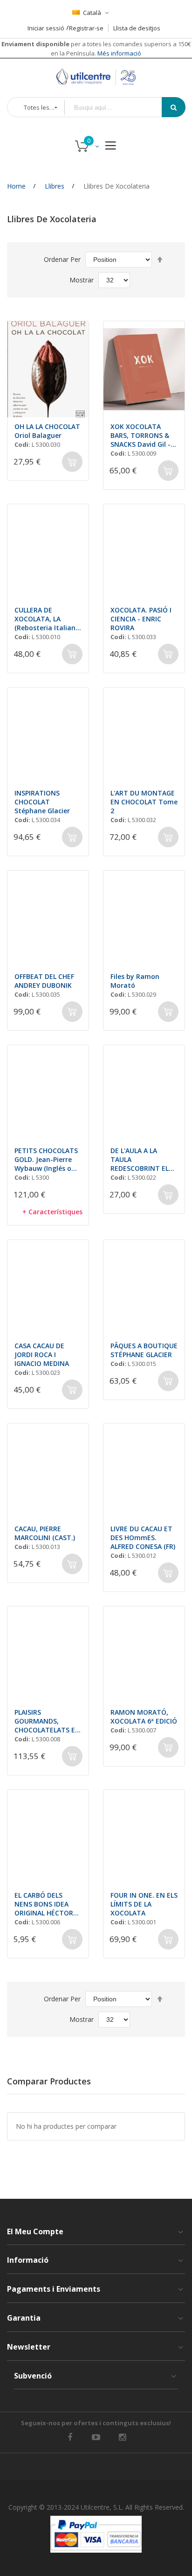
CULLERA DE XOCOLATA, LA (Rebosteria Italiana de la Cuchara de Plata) (47, 619)
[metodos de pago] (96, 2534)
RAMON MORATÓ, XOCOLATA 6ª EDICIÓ (144, 1717)
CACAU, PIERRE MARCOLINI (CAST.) (45, 1533)
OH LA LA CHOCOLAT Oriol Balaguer (47, 431)
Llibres (55, 186)
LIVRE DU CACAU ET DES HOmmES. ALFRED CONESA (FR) (143, 1538)
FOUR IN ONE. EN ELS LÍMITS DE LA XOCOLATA (144, 1904)
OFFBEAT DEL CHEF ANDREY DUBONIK (44, 981)
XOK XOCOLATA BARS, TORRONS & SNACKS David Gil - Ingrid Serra (141, 435)
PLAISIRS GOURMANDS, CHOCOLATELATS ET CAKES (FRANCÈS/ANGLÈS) (47, 1721)
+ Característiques (52, 1212)
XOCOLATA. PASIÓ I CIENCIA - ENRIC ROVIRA (141, 619)
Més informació (119, 53)
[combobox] (120, 108)
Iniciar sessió (46, 28)
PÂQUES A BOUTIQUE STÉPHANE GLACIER (144, 1350)
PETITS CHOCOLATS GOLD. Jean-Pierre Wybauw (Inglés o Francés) (46, 1159)
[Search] (174, 107)
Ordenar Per (62, 259)
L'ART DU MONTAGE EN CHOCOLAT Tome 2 (144, 802)
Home (16, 186)
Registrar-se (86, 28)
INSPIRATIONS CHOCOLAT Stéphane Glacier (42, 802)
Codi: (22, 444)
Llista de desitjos (137, 28)
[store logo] (96, 77)
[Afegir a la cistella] (72, 462)
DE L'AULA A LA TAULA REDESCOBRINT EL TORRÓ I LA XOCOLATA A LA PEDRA (140, 1159)
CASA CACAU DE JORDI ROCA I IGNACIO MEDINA (42, 1355)
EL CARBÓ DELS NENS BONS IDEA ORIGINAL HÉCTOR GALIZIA (44, 1904)
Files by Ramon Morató (135, 981)
